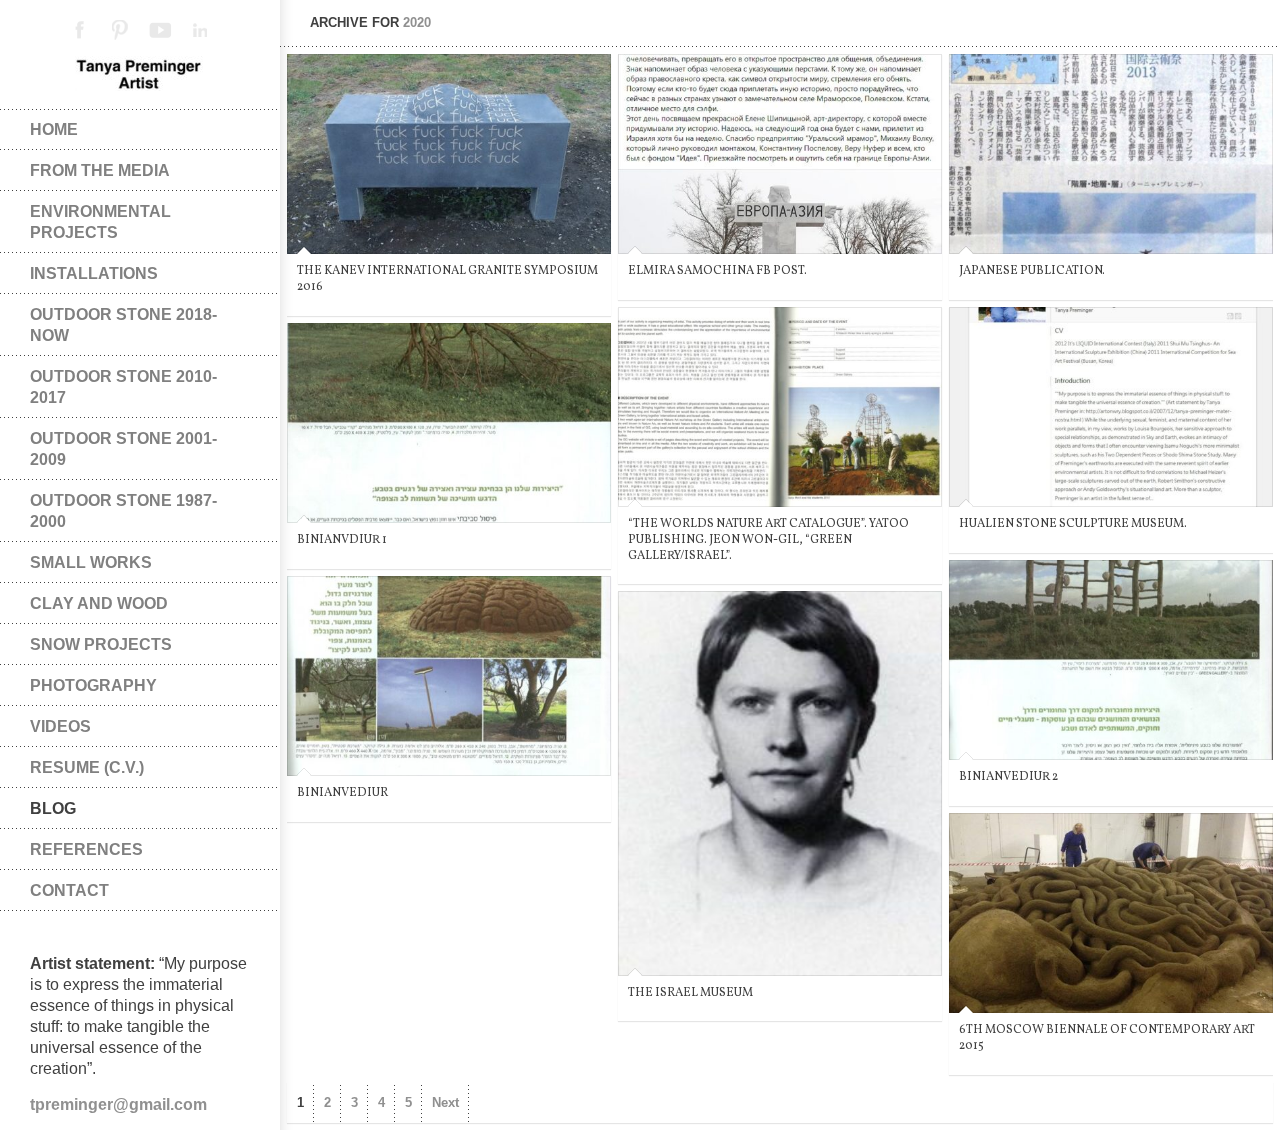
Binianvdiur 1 (342, 540)
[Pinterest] (120, 30)
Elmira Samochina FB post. (717, 271)
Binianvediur (342, 793)
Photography (93, 685)
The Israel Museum (690, 993)
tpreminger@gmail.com (118, 1104)
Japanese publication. (1032, 271)
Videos (60, 726)
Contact (69, 890)
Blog (53, 808)
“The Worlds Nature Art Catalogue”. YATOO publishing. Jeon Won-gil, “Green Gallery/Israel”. (768, 539)
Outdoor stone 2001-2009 (123, 449)
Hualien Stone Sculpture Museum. (1073, 524)
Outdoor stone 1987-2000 (123, 511)
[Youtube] (160, 30)
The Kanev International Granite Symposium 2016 (447, 279)
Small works (91, 562)
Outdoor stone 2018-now (123, 325)
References (86, 849)
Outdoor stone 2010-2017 (123, 387)
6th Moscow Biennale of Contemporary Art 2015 (1107, 1038)
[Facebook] (80, 30)
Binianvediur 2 (1008, 777)
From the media (100, 170)
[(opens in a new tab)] (1111, 407)
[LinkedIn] (200, 30)
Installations (94, 273)
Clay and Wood (99, 603)
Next (445, 1102)
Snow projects (101, 644)
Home (54, 129)
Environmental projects (100, 222)
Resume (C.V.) (87, 767)
